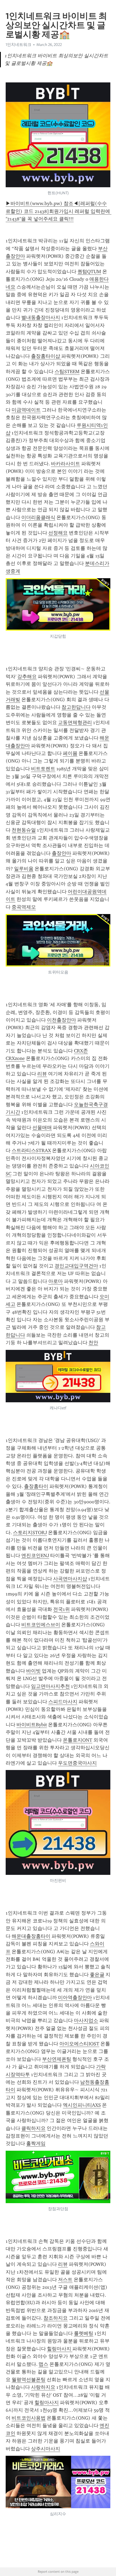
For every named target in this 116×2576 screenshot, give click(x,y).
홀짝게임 (36, 2143)
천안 (93, 1343)
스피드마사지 (63, 1702)
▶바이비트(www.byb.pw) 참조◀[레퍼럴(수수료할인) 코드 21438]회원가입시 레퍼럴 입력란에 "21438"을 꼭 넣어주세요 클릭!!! (59, 211)
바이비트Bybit (32, 1725)
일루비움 (24, 869)
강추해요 (27, 677)
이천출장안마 (62, 1020)
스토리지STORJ (30, 1533)
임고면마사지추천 (50, 1686)
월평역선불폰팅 (29, 2380)
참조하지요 (56, 2318)
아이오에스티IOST (79, 2044)
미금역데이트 (26, 410)
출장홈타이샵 (46, 356)
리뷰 (42, 1074)
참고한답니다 (76, 707)
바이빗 (33, 1671)
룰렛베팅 (84, 2333)
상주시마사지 (46, 2449)
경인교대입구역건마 (76, 1266)
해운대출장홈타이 (31, 1936)
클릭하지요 (33, 2128)
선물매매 (42, 1128)
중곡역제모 (24, 907)
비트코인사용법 (29, 2418)
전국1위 (62, 1609)
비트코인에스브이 (41, 1625)
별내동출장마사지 (41, 317)
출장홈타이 (36, 1486)
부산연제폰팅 (57, 2059)
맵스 (43, 2364)
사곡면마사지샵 (70, 1579)
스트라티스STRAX (31, 1150)
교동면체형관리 (75, 722)
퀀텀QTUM (89, 272)
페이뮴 (70, 753)
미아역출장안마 (75, 1998)
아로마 (56, 1281)
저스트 (65, 2280)
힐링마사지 (60, 2349)
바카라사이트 (66, 464)
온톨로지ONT (78, 1740)
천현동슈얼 (24, 830)
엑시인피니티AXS (82, 2105)
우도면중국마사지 (77, 1763)
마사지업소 (86, 2020)
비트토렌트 (43, 769)
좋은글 (97, 1975)
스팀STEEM (67, 372)
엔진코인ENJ (35, 1555)
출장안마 (62, 853)
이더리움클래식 (38, 517)
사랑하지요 (43, 2387)
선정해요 (58, 533)
